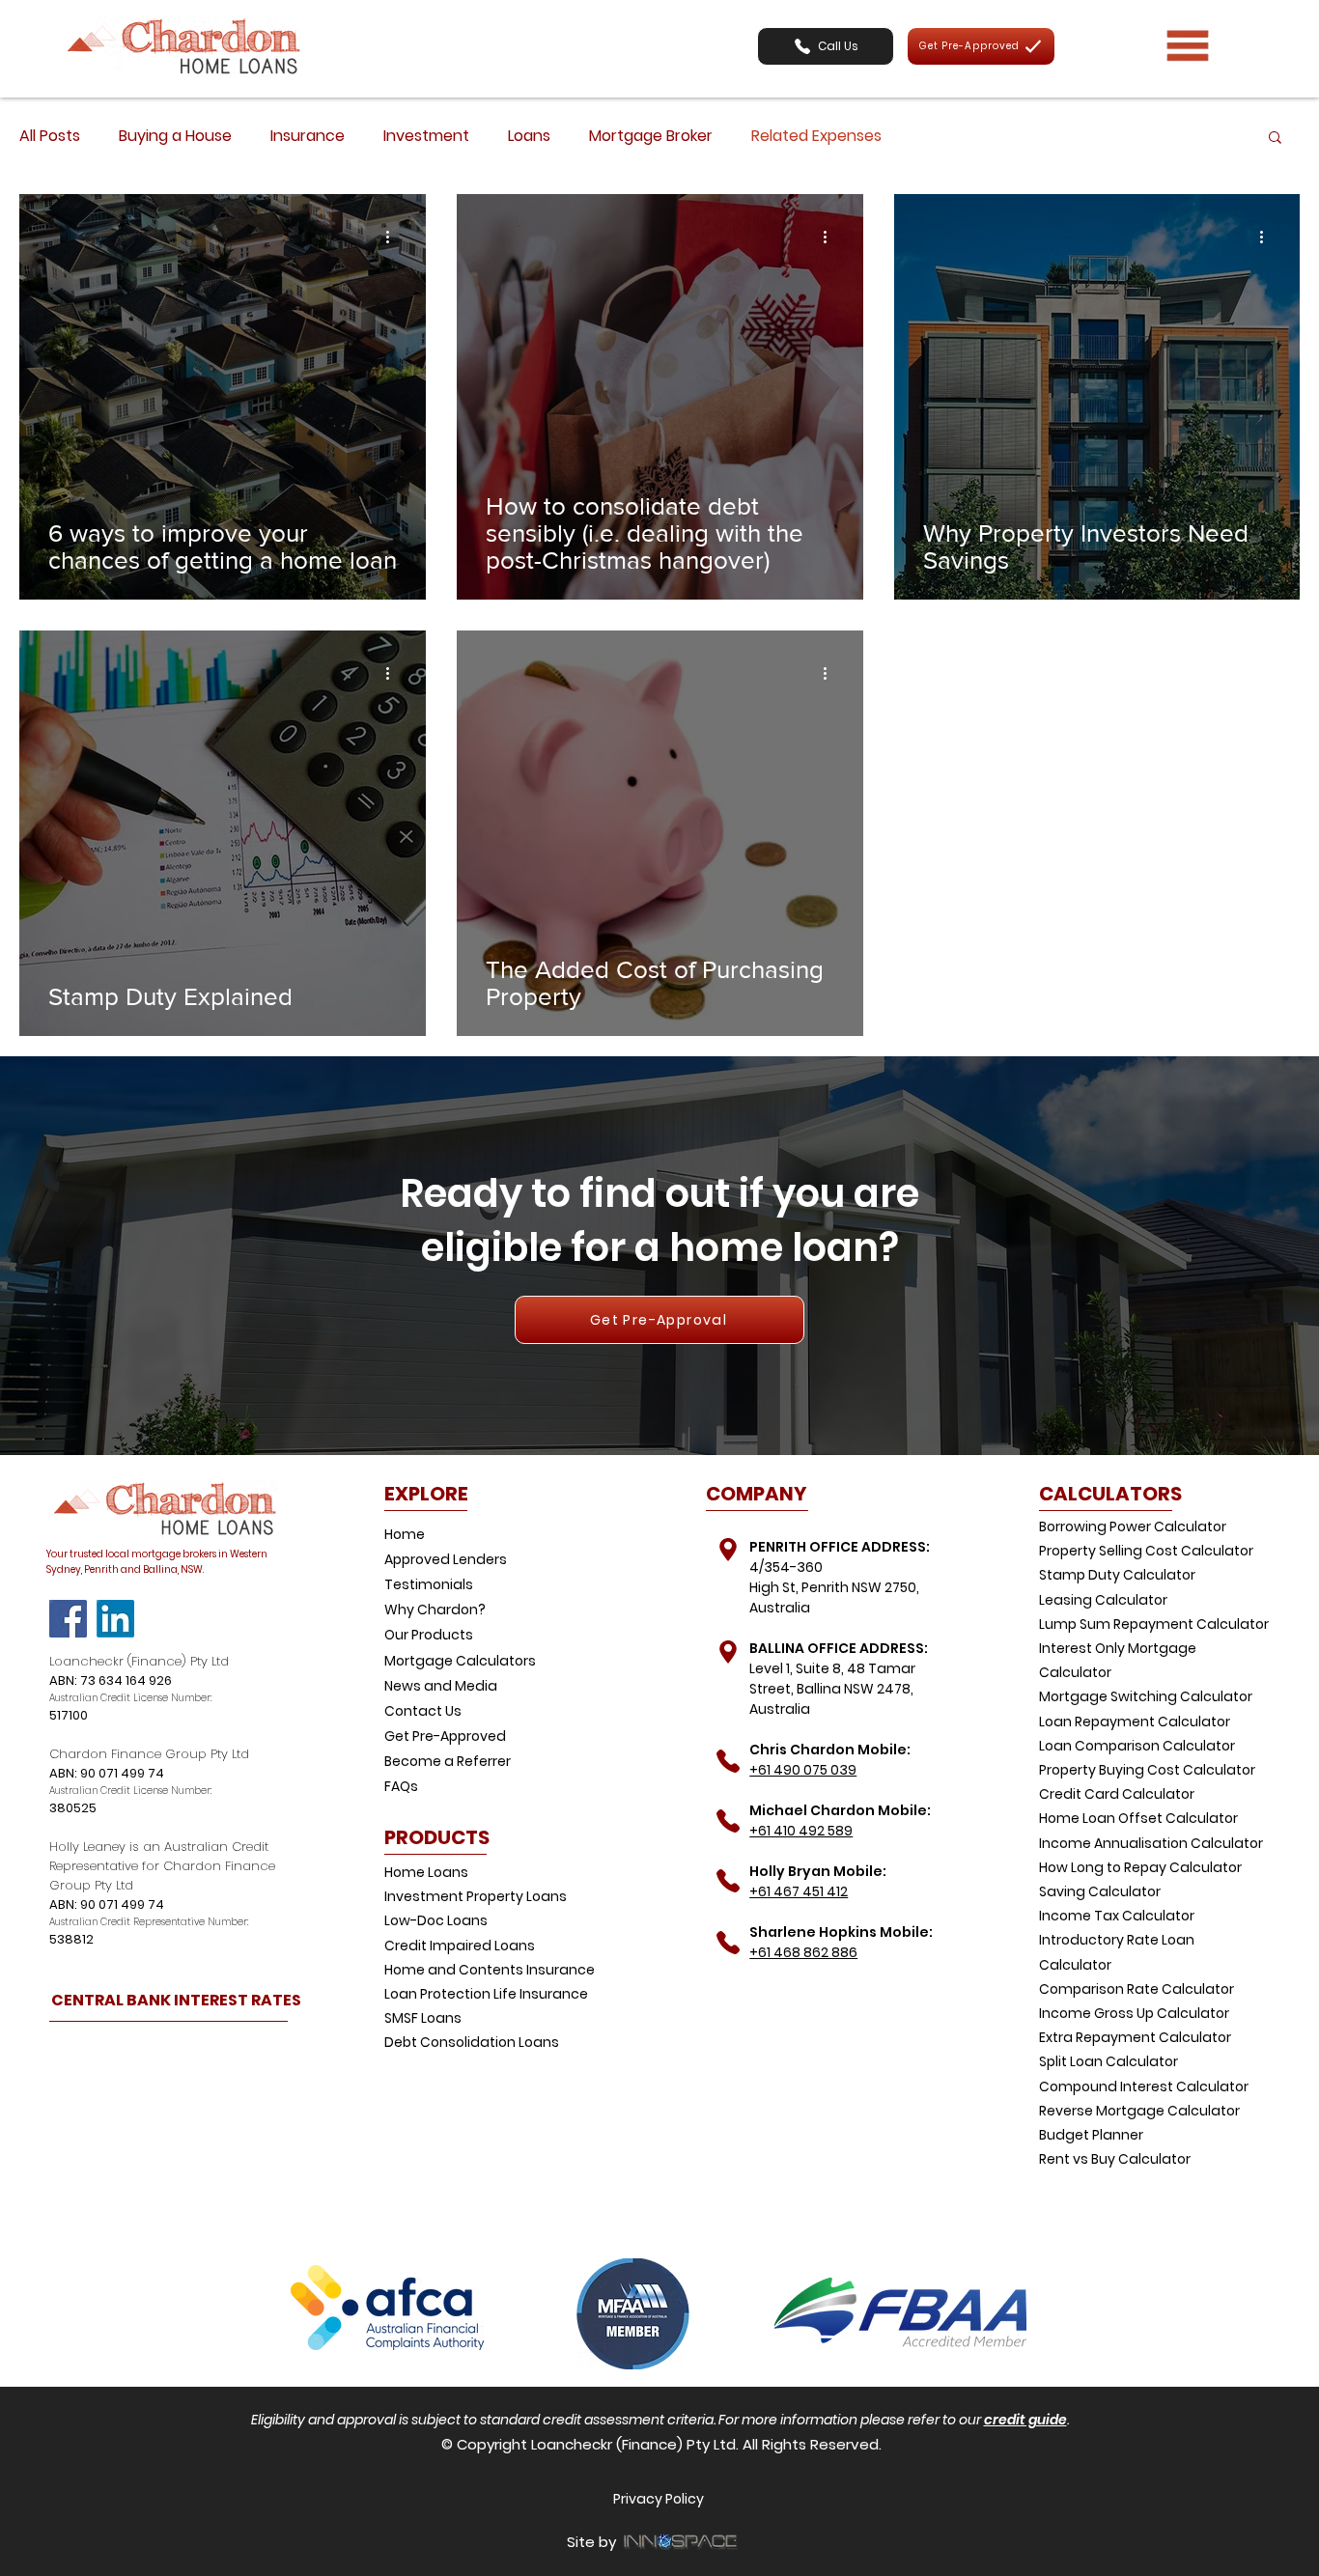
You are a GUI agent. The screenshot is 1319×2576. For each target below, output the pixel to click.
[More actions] (394, 237)
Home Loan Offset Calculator (1138, 1818)
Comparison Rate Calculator (1137, 1989)
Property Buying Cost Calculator (1147, 1770)
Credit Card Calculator (1117, 1794)
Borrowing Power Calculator (1133, 1526)
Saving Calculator (1100, 1891)
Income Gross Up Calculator (1134, 2013)
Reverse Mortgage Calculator (1139, 2111)
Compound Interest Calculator (1144, 2086)
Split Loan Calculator (1109, 2061)
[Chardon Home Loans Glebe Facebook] (68, 1619)
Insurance (308, 136)
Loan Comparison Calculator (1137, 1746)
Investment (426, 136)
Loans (529, 136)
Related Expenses (816, 136)
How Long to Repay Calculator (1140, 1867)
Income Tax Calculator (1117, 1916)
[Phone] (728, 1549)
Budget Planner (1091, 2135)
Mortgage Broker (651, 136)
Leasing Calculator (1103, 1600)
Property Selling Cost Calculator (1146, 1551)
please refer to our (922, 2420)
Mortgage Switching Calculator (1146, 1696)
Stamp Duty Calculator (1117, 1575)
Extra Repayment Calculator (1135, 2037)
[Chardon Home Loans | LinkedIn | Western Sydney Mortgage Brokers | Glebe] (115, 1619)
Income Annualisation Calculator (1151, 1843)
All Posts (50, 136)
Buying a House (175, 136)
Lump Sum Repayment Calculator (1154, 1624)
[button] (826, 46)
